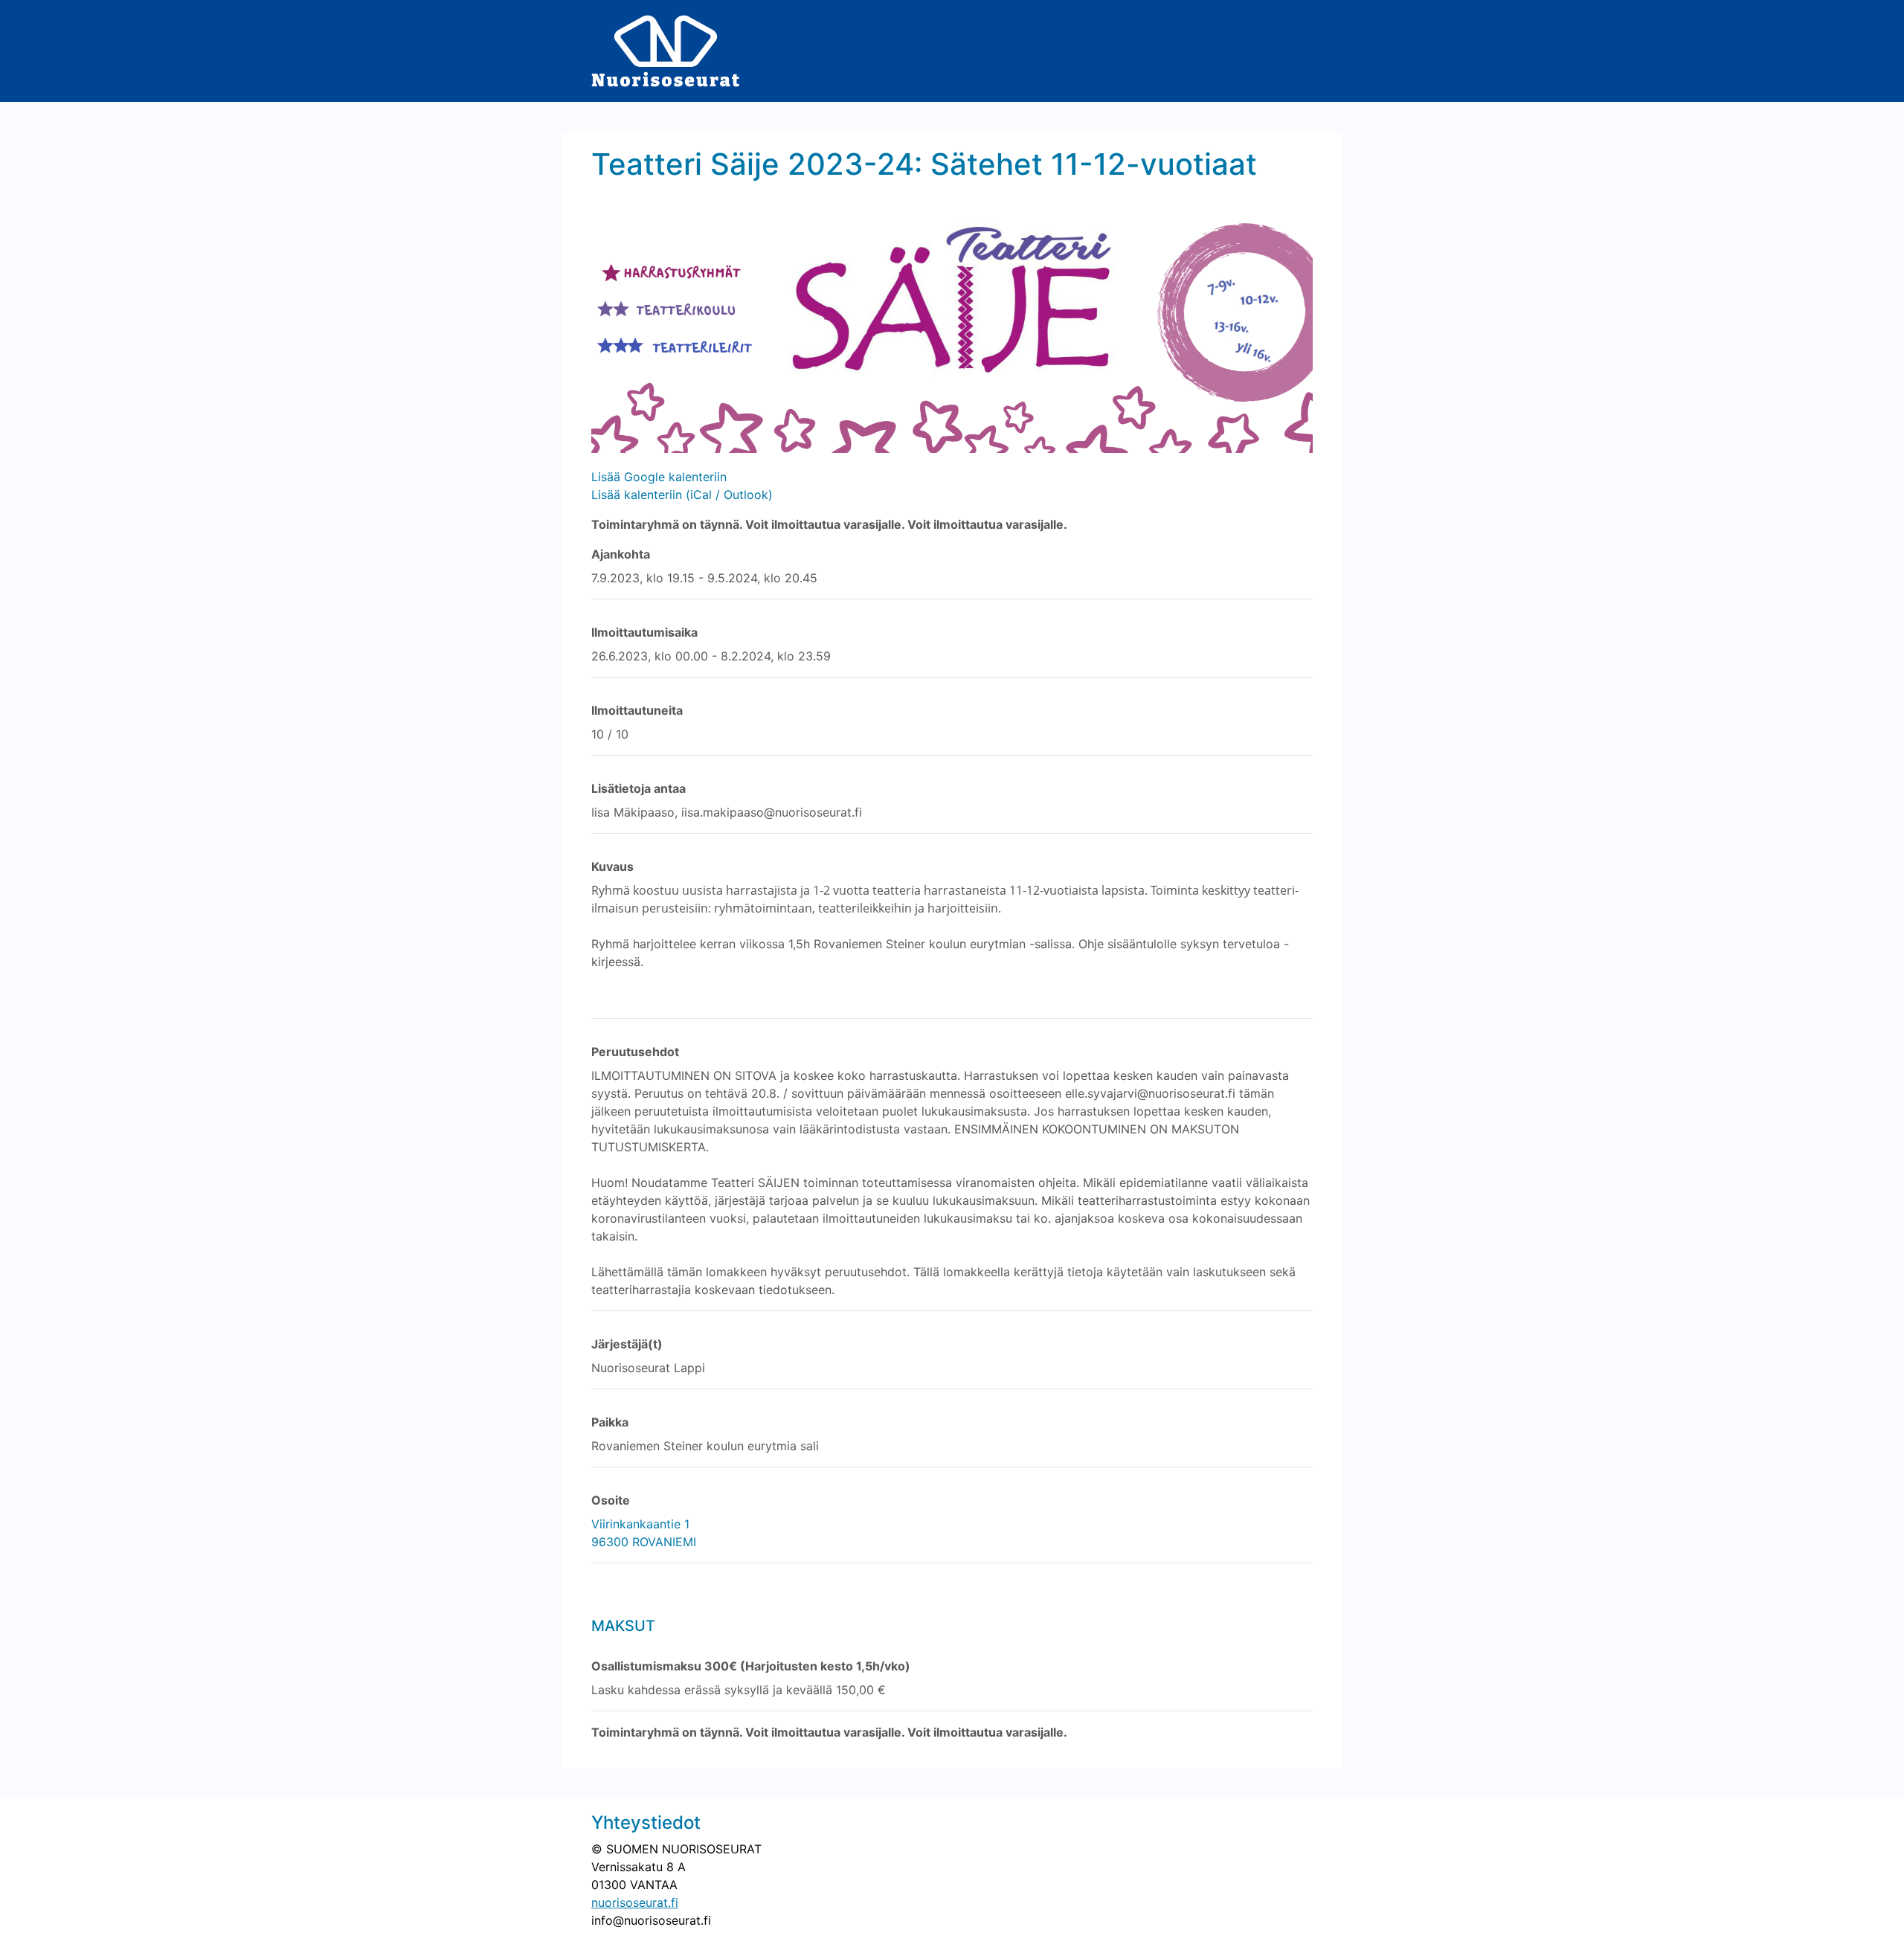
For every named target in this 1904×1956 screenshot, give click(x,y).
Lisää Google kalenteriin (659, 477)
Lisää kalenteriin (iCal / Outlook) (682, 495)
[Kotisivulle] (666, 50)
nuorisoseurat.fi (635, 1902)
